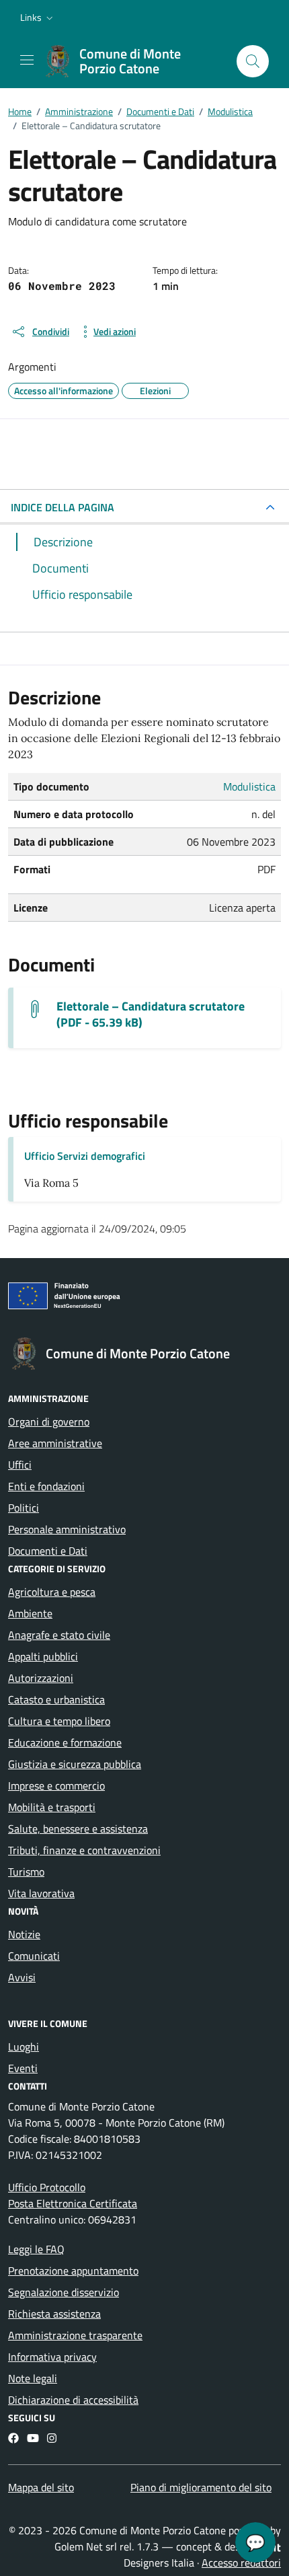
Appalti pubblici (43, 1656)
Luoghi (24, 2047)
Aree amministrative (55, 1443)
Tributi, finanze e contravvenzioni (84, 1850)
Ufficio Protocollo (47, 2187)
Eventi (23, 2068)
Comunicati (34, 1956)
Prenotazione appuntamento (73, 2271)
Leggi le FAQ (36, 2249)
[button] (38, 17)
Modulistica (249, 786)
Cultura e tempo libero (59, 1721)
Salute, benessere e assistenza (78, 1829)
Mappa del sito (41, 2487)
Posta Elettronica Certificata (73, 2203)
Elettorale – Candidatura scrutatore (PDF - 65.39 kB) (151, 1015)
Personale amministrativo (67, 1529)
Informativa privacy (52, 2357)
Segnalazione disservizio (64, 2292)
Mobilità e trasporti (52, 1807)
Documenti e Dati (48, 1551)
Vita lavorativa (41, 1893)
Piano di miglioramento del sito (201, 2487)
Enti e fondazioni (46, 1486)
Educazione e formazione (65, 1742)
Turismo (26, 1872)
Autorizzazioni (41, 1678)
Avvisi (22, 1977)
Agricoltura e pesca (52, 1592)
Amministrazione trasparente (75, 2335)
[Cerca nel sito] (253, 61)
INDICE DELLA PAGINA (63, 507)
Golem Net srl (86, 2546)
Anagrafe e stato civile (59, 1635)
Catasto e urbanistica (56, 1699)
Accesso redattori (241, 2563)
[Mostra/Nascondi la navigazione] (27, 60)
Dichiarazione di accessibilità (73, 2400)
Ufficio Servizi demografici (85, 1156)
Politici (24, 1508)
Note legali (33, 2378)
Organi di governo (49, 1422)
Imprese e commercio (56, 1786)
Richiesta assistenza (54, 2314)
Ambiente (30, 1613)
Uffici (20, 1465)
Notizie (24, 1934)
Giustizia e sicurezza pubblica (75, 1764)
